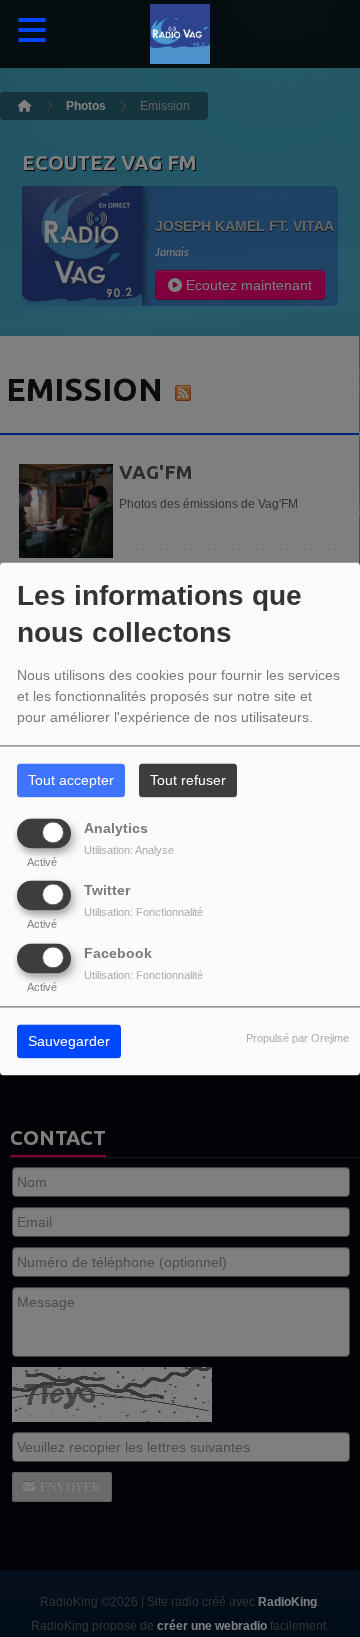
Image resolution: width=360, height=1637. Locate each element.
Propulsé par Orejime (297, 1038)
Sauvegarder (69, 1041)
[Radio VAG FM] (180, 34)
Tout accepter (71, 780)
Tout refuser (188, 780)
